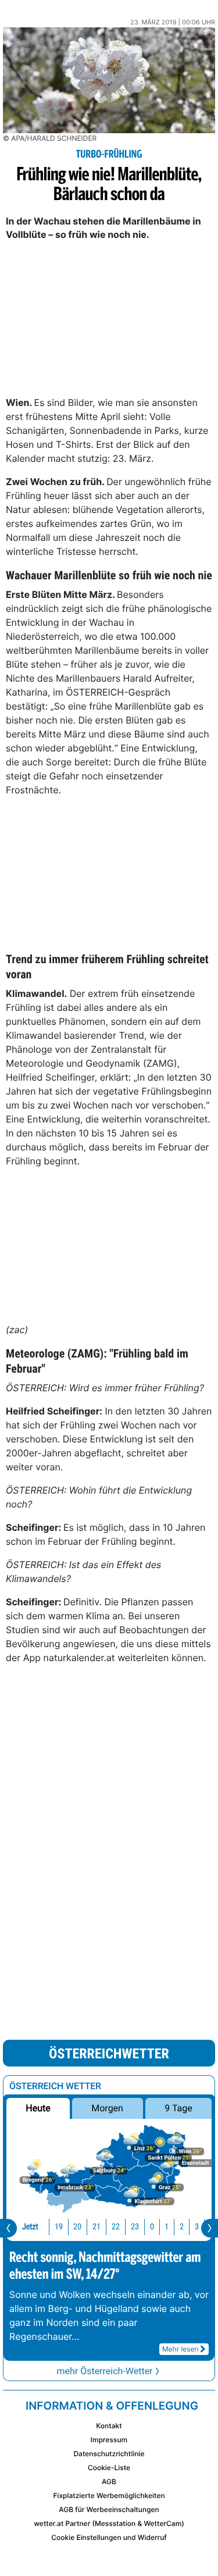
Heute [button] (38, 2108)
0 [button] (152, 2227)
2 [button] (182, 2227)
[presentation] (8, 2228)
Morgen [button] (108, 2108)
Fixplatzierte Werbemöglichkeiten (109, 2495)
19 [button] (59, 2227)
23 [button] (135, 2227)
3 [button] (197, 2227)
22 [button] (116, 2227)
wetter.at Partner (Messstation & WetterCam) (109, 2523)
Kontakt (109, 2426)
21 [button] (97, 2227)
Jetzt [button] (30, 2227)
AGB (109, 2481)
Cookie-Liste (109, 2468)
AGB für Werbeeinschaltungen (109, 2509)
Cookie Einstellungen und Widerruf (109, 2537)
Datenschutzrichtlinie (109, 2454)
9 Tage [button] (178, 2108)
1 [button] (167, 2227)
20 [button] (77, 2227)
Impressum (109, 2440)
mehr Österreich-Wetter (104, 2371)
